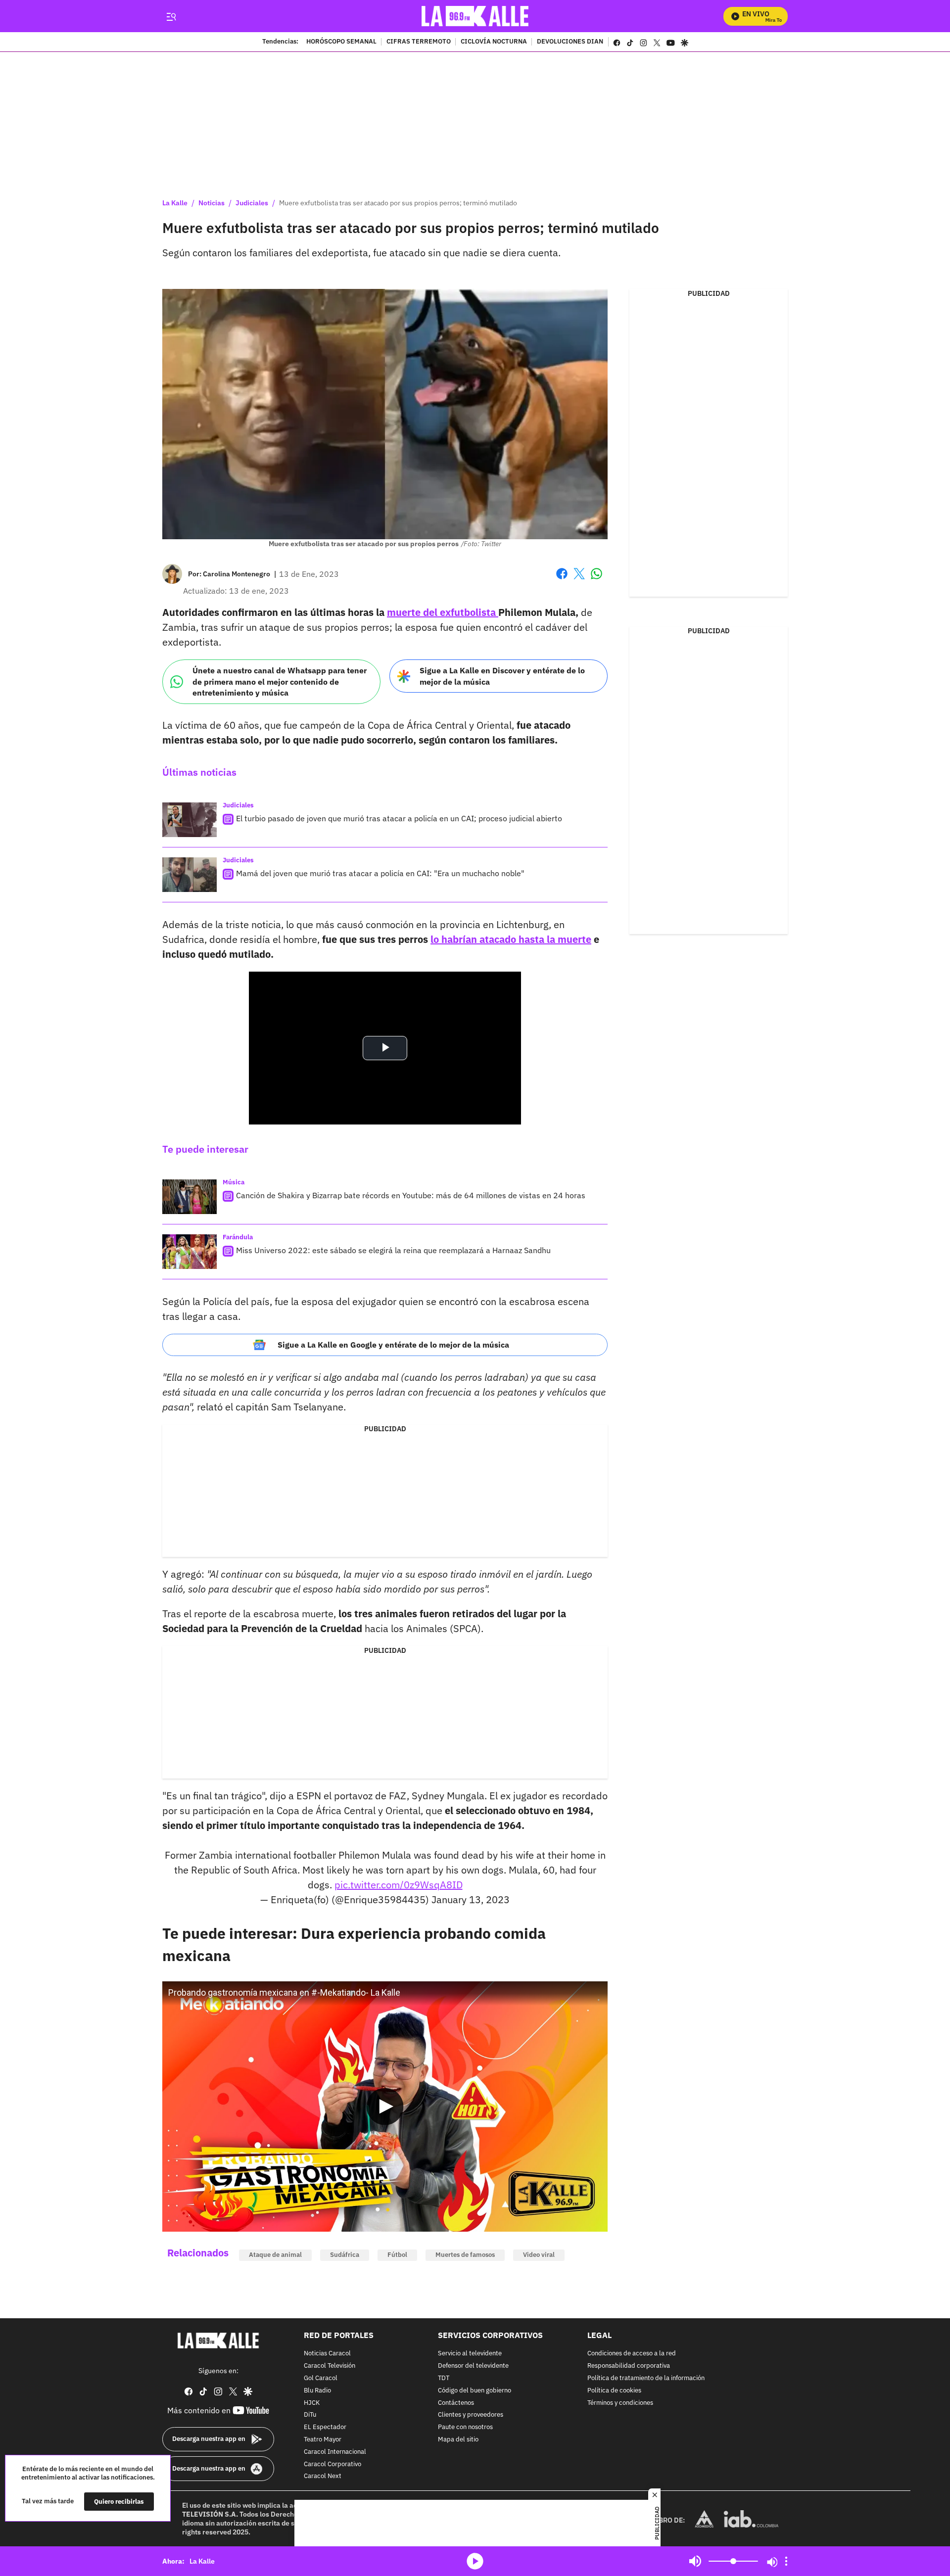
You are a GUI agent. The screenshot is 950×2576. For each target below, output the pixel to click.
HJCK (312, 2403)
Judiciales (252, 203)
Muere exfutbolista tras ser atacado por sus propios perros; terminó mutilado (398, 203)
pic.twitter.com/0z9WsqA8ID (399, 1885)
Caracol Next (323, 2476)
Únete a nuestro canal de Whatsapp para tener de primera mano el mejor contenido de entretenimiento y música (280, 681)
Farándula (238, 1237)
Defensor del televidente (473, 2366)
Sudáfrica (345, 2255)
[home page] (475, 16)
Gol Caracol (321, 2378)
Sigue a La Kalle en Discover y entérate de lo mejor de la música (502, 676)
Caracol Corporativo (332, 2464)
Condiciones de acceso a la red (632, 2354)
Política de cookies (614, 2390)
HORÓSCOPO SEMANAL (341, 42)
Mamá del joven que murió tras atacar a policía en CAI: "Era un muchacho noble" (380, 873)
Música (234, 1182)
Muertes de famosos (465, 2255)
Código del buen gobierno (475, 2390)
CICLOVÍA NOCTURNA (494, 42)
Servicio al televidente (470, 2354)
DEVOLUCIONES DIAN (570, 42)
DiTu (310, 2415)
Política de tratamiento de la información (646, 2378)
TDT (444, 2378)
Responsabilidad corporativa (629, 2366)
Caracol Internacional (335, 2452)
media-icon (475, 2561)
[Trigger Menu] (171, 16)
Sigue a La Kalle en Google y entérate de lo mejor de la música (393, 1345)
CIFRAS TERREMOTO (419, 42)
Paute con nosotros (465, 2427)
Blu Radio (317, 2390)
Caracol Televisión (330, 2366)
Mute (695, 2561)
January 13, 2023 (471, 1899)
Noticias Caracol (327, 2354)
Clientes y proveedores (471, 2415)
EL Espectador (325, 2427)
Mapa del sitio (458, 2440)
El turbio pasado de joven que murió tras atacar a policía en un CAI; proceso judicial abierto (399, 818)
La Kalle (175, 203)
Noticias (212, 203)
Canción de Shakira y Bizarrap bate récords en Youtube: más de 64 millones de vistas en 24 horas (411, 1195)
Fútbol (397, 2255)
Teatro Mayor (323, 2440)
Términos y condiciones (620, 2403)
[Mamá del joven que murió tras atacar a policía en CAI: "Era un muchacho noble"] (190, 875)
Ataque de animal (275, 2255)
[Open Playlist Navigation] (786, 2561)
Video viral (539, 2255)
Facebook (562, 580)
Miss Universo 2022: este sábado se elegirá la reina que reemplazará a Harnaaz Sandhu (393, 1250)
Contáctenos (456, 2403)
